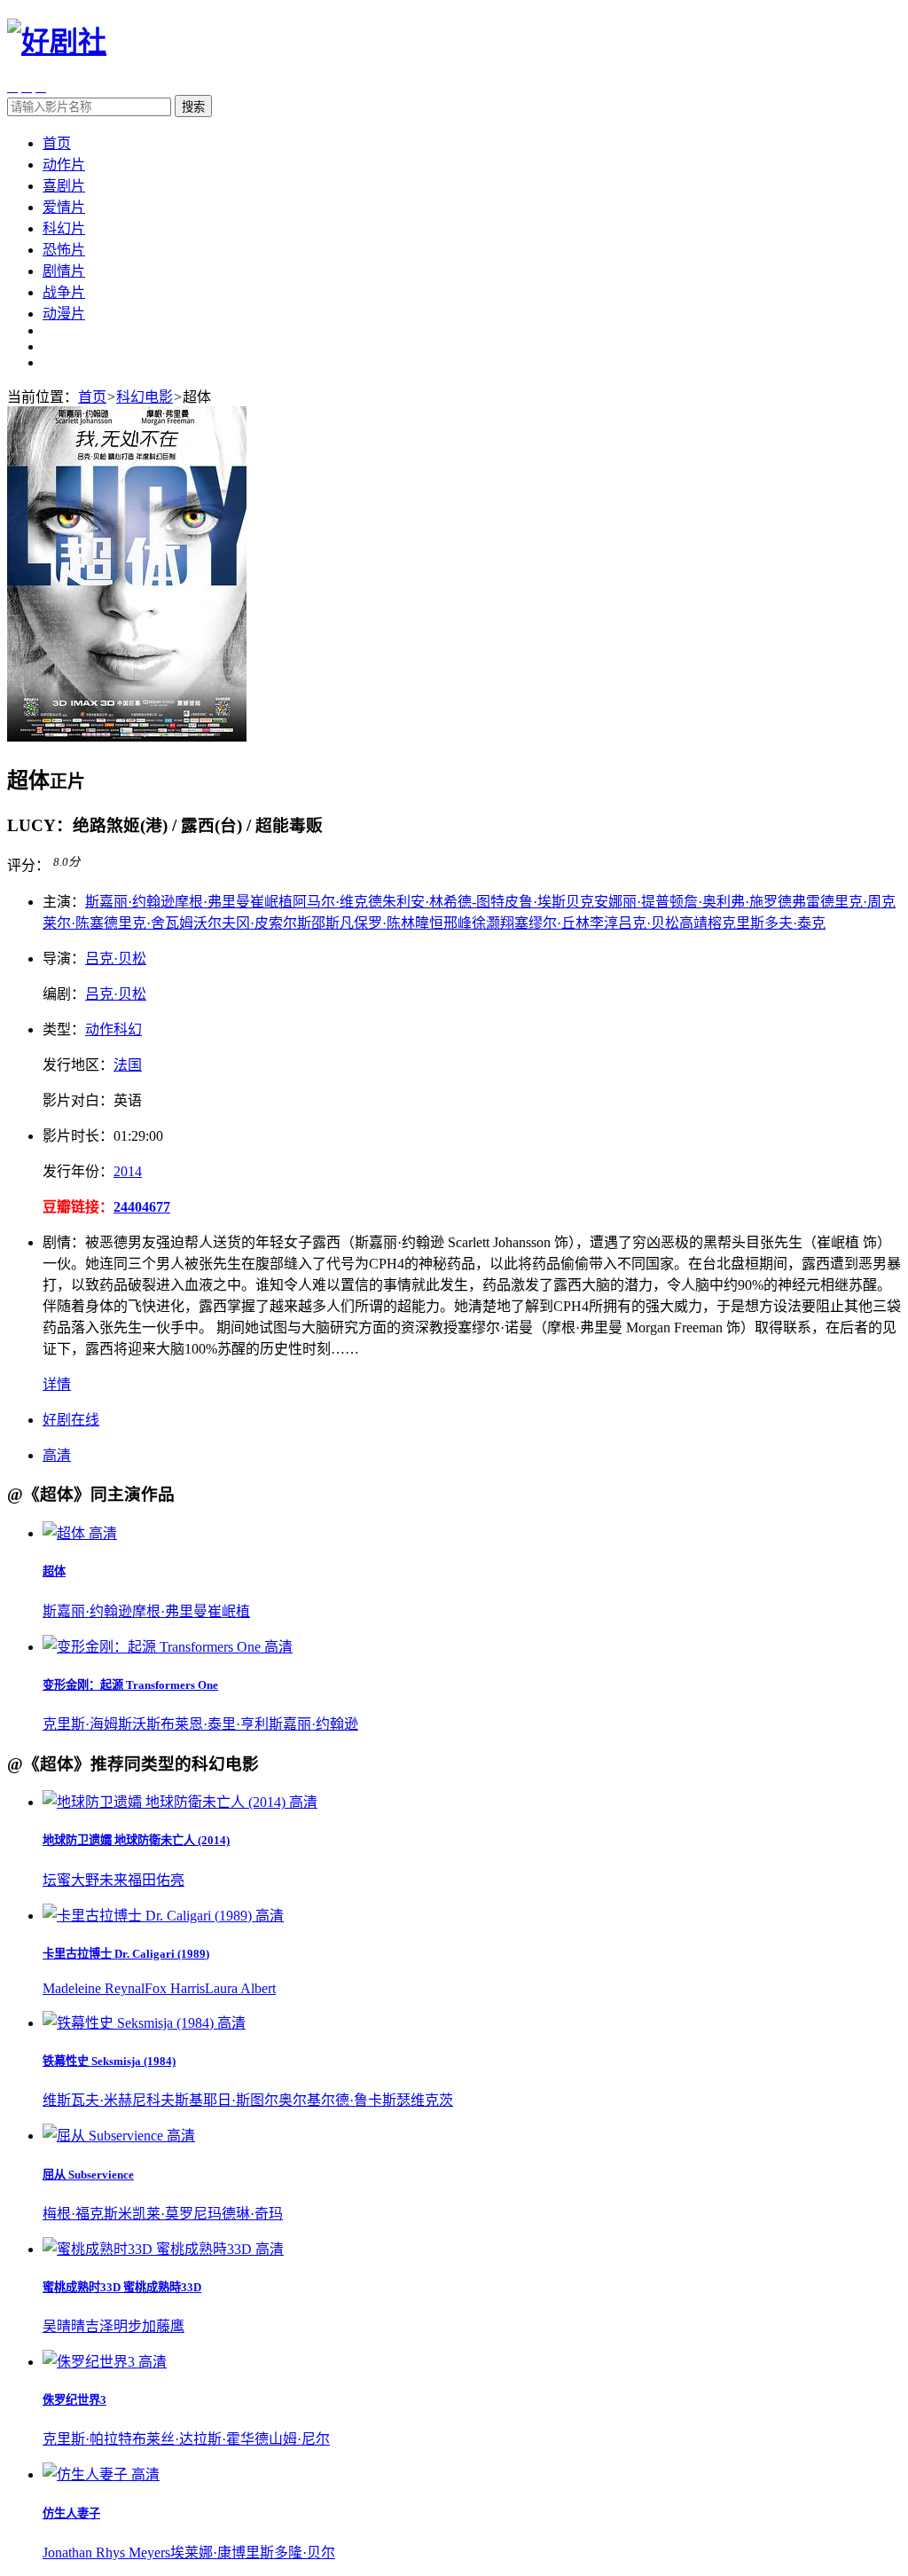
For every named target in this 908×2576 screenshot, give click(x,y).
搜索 (193, 107)
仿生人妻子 (71, 2513)
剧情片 (64, 271)
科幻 (128, 1029)
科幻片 (64, 228)
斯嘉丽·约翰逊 (130, 902)
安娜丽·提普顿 (639, 902)
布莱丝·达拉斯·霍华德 (200, 2439)
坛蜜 (57, 1880)
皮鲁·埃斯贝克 (549, 902)
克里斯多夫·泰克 (774, 923)
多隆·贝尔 (305, 2552)
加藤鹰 (163, 2326)
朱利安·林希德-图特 (443, 902)
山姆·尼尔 (299, 2439)
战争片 (64, 292)
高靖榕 (701, 923)
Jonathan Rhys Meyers (106, 2552)
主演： (64, 902)
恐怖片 (64, 250)
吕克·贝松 (649, 923)
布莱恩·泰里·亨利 (215, 1724)
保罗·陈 (377, 923)
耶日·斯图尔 (241, 2100)
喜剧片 (64, 186)
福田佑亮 (156, 1880)
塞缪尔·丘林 (552, 923)
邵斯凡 (333, 923)
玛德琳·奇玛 (245, 2214)
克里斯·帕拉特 (87, 2439)
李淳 (604, 923)
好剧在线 (71, 1420)
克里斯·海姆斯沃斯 (102, 1724)
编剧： (64, 994)
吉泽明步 (113, 2326)
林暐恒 (422, 923)
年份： (78, 1171)
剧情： (64, 1242)
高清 (57, 1455)
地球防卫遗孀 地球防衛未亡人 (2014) (136, 1840)
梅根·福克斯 (80, 2214)
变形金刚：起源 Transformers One (130, 1685)
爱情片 (64, 207)
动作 (99, 1029)
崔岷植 (271, 902)
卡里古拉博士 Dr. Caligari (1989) (126, 1954)
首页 (57, 143)
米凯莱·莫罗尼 (163, 2214)
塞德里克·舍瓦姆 (141, 923)
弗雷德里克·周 (837, 902)
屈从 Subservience (88, 2175)
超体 (54, 1571)
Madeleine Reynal (94, 1988)
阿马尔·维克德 (337, 902)
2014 (128, 1171)
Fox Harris (175, 1988)
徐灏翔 (493, 923)
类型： (64, 1029)
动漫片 (64, 314)
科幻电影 (145, 397)
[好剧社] (57, 42)
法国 (128, 1065)
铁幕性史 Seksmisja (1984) (109, 2061)
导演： (64, 958)
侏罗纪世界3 (74, 2400)
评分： (28, 866)
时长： (78, 1136)
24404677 (142, 1207)
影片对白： (78, 1100)
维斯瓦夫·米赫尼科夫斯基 (123, 2100)
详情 (57, 1384)
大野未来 (99, 1880)
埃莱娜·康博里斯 (222, 2552)
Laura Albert (240, 1988)
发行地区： (78, 1065)
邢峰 (458, 923)
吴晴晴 (64, 2326)
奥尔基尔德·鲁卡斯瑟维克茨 (366, 2100)
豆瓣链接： (78, 1207)
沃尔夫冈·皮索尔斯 (252, 923)
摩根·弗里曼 (212, 902)
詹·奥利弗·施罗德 (738, 902)
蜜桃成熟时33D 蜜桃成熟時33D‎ (122, 2287)
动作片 (64, 165)
